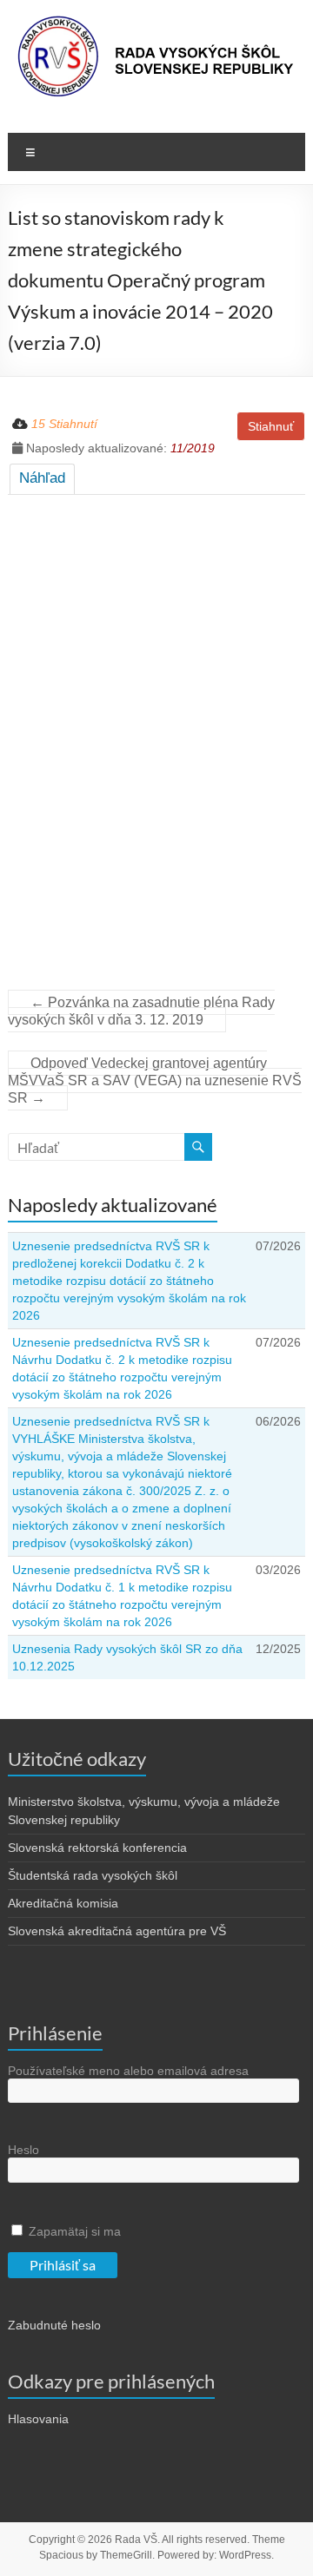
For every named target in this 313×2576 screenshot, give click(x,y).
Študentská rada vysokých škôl (93, 1875)
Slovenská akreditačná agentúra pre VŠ (117, 1931)
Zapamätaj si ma (73, 2231)
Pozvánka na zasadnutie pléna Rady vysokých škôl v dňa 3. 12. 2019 (141, 1011)
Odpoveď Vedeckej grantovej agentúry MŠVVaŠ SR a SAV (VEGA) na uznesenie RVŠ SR (155, 1080)
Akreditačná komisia (63, 1903)
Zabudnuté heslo (54, 2325)
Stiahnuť (271, 426)
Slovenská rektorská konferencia (97, 1848)
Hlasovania (38, 2419)
